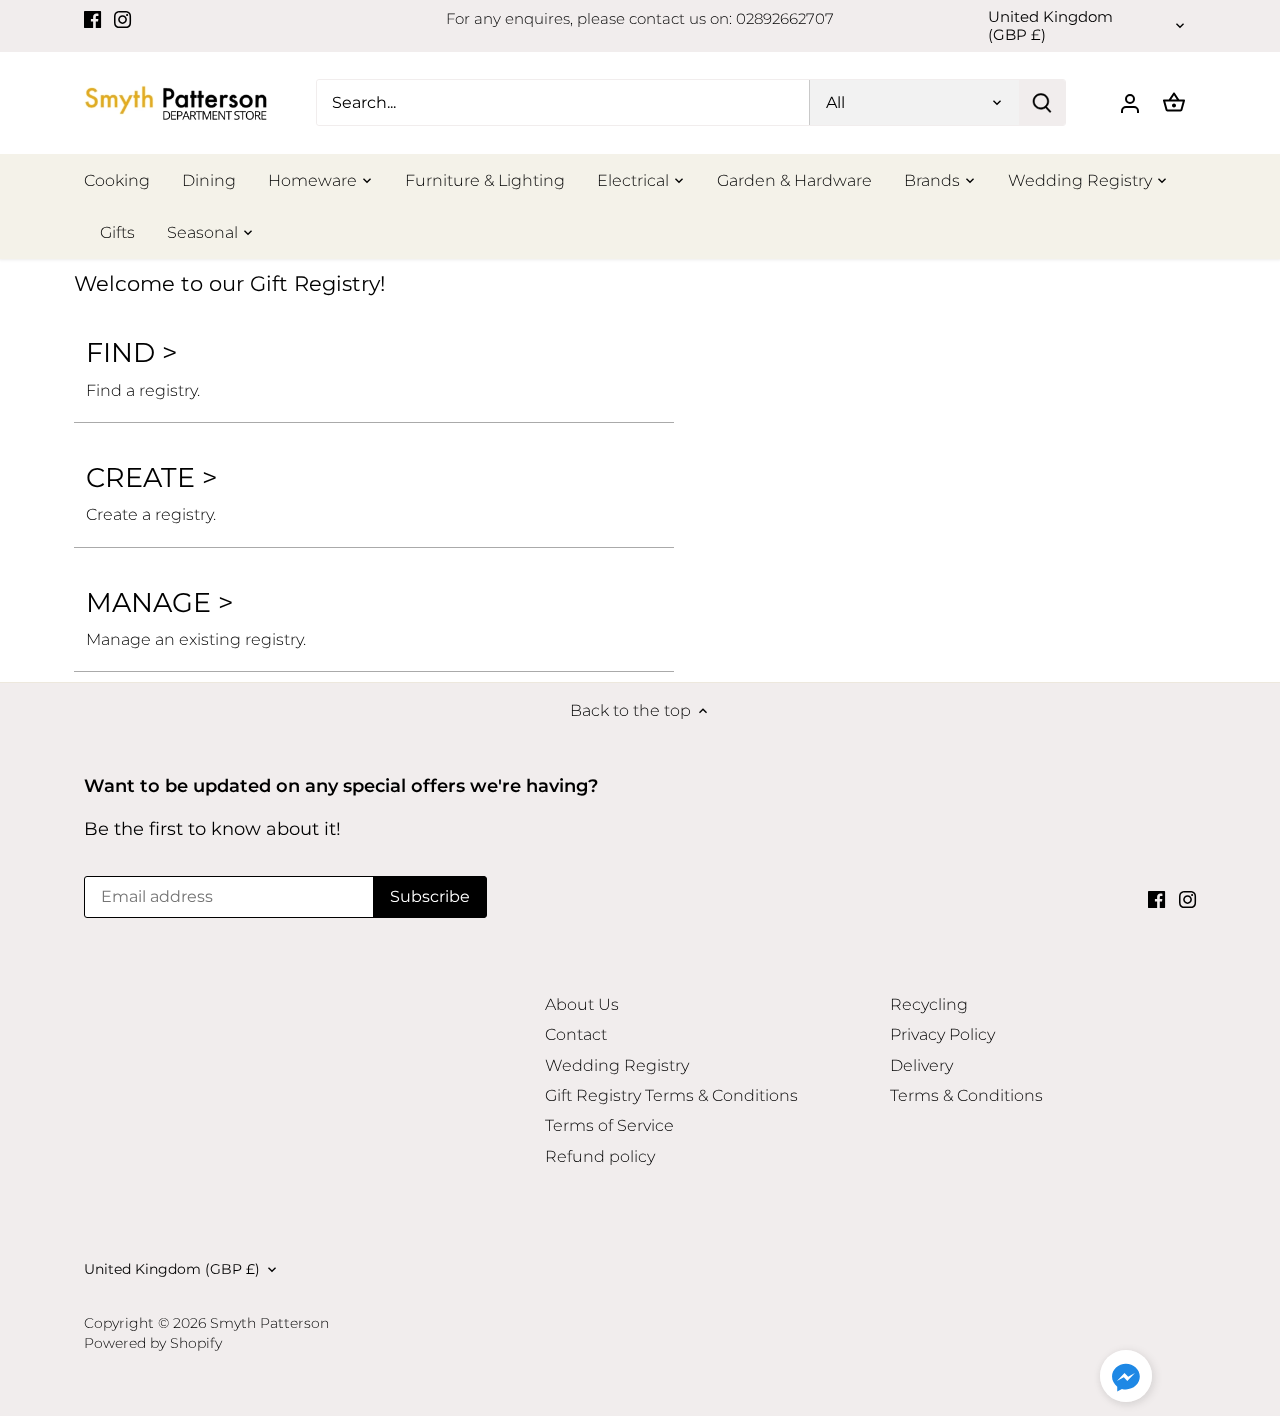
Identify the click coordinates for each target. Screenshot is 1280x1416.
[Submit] (1042, 102)
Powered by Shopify (153, 1343)
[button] (1126, 1376)
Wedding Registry (617, 1065)
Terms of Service (609, 1125)
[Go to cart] (1174, 102)
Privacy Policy (942, 1034)
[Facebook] (92, 19)
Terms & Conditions (966, 1095)
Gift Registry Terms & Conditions (671, 1095)
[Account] (1130, 102)
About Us (582, 1004)
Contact (576, 1034)
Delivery (921, 1065)
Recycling (929, 1004)
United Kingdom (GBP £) (1050, 26)
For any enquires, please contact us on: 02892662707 (640, 18)
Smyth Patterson (269, 1323)
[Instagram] (122, 19)
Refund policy (600, 1156)
